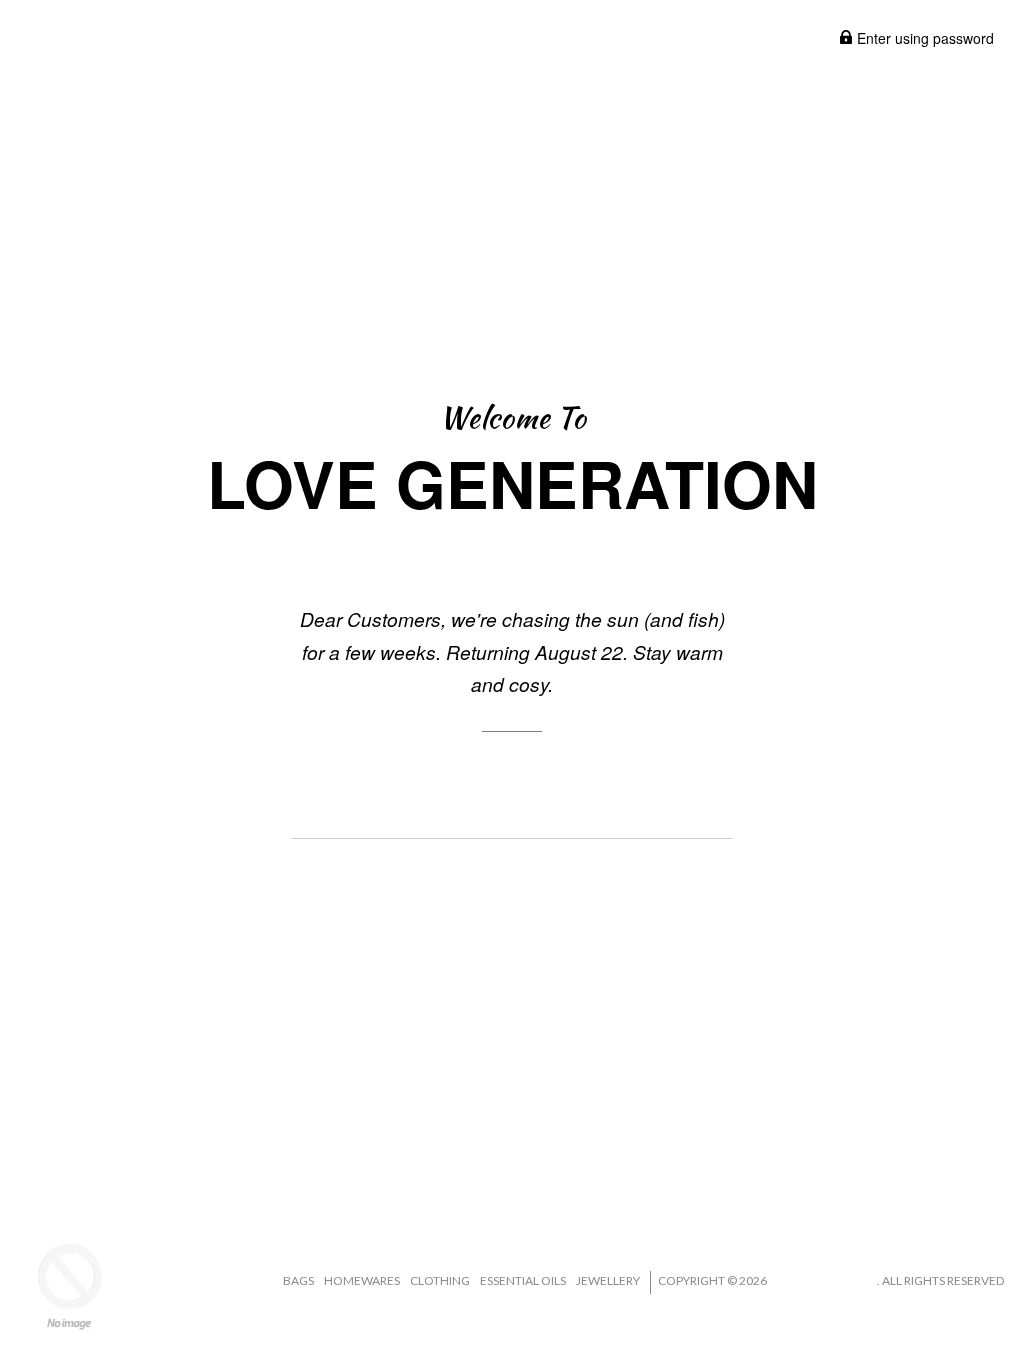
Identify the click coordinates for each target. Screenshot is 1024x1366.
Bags (298, 1280)
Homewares (362, 1280)
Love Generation (823, 1280)
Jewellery (608, 1280)
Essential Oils (523, 1280)
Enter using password (923, 38)
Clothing (440, 1280)
